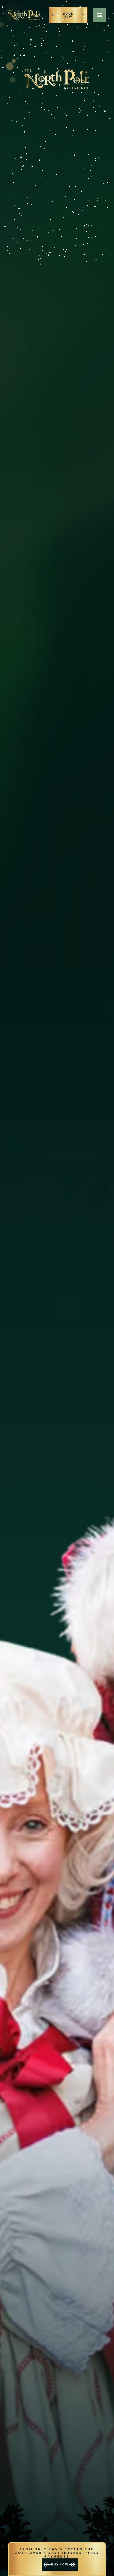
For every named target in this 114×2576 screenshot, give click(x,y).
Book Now (68, 15)
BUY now (60, 2564)
